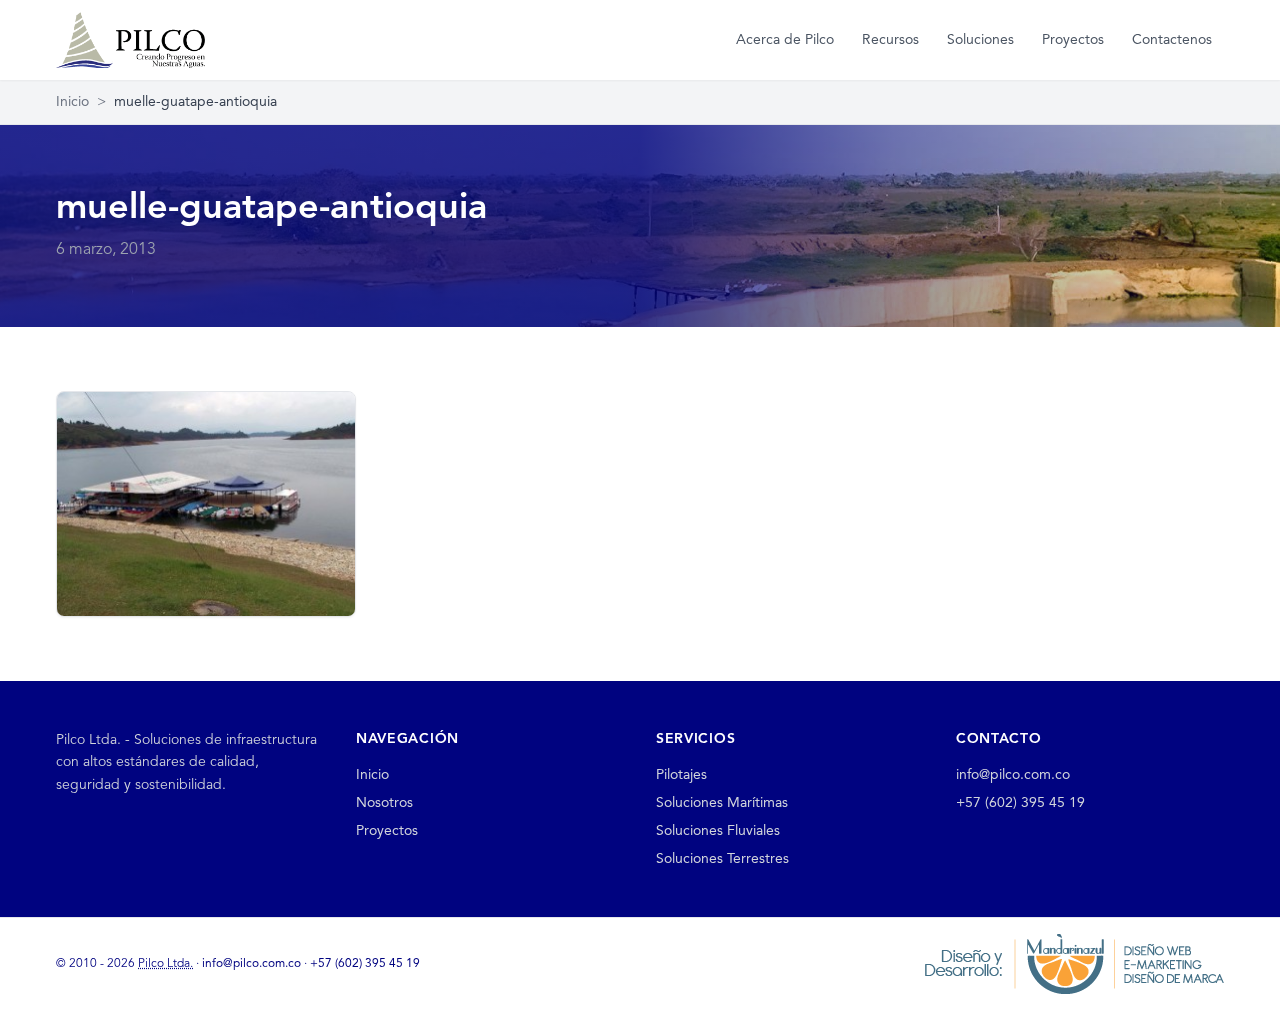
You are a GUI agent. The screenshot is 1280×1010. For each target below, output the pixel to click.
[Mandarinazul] (1074, 963)
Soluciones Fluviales (718, 831)
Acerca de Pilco (785, 40)
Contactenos (1172, 40)
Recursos (890, 40)
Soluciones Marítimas (722, 803)
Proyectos (1073, 40)
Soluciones (980, 40)
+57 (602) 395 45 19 (1020, 803)
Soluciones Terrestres (722, 859)
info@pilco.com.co (1013, 775)
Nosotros (384, 803)
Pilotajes (681, 775)
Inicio (72, 102)
